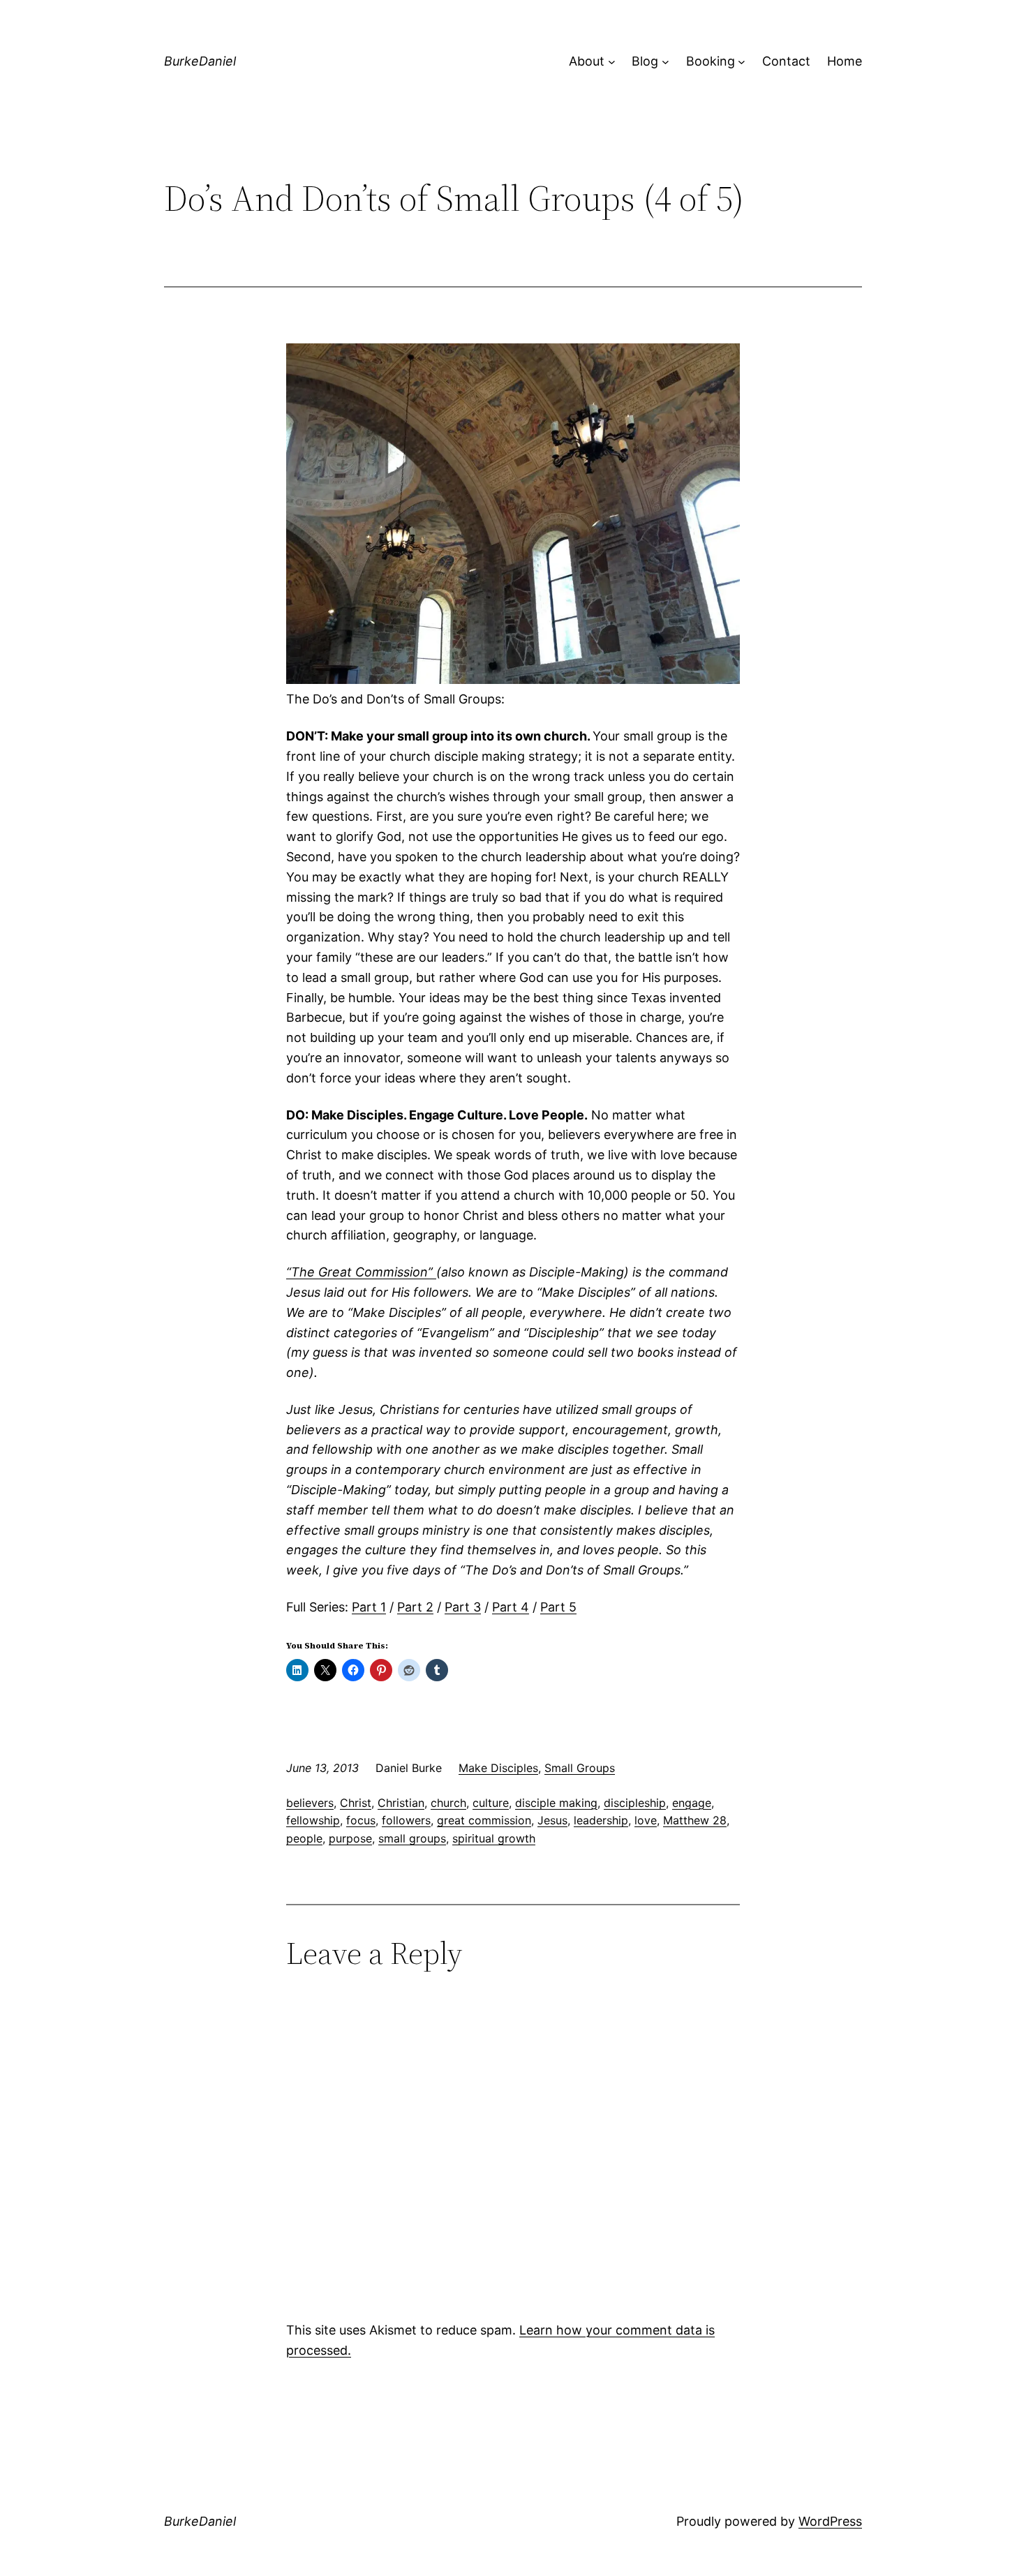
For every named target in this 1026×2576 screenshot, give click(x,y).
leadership (601, 1820)
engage (692, 1803)
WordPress (830, 2521)
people (304, 1838)
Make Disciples (498, 1768)
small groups (412, 1838)
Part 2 (415, 1607)
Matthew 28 (695, 1820)
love (646, 1820)
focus (361, 1820)
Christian (401, 1803)
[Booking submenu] (742, 62)
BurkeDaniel (200, 61)
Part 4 (511, 1607)
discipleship (635, 1803)
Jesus (552, 1820)
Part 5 (558, 1607)
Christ (356, 1803)
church (448, 1803)
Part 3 (463, 1607)
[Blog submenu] (666, 62)
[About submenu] (612, 62)
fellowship (313, 1820)
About (587, 61)
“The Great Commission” (361, 1272)
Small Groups (580, 1768)
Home (845, 61)
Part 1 (369, 1607)
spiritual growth (494, 1838)
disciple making (556, 1803)
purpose (350, 1838)
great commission (484, 1820)
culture (491, 1803)
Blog (645, 61)
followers (406, 1820)
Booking (711, 61)
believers (310, 1803)
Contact (786, 61)
